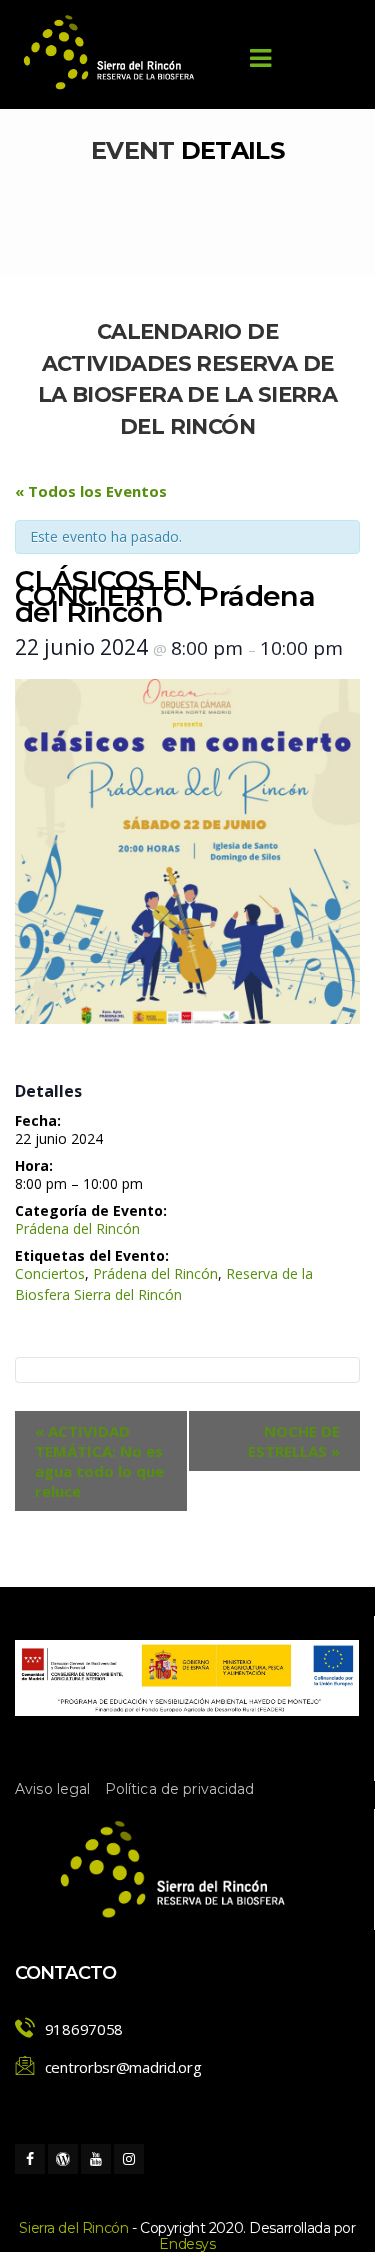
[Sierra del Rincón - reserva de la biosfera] (110, 52)
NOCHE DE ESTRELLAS (294, 1441)
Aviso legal (53, 1789)
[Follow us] (30, 2159)
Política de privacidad (180, 1789)
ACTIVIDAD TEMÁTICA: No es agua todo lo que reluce (99, 1461)
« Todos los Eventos (91, 491)
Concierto (50, 1273)
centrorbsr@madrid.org (123, 2067)
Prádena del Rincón (77, 1228)
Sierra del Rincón (73, 2228)
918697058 (84, 2029)
